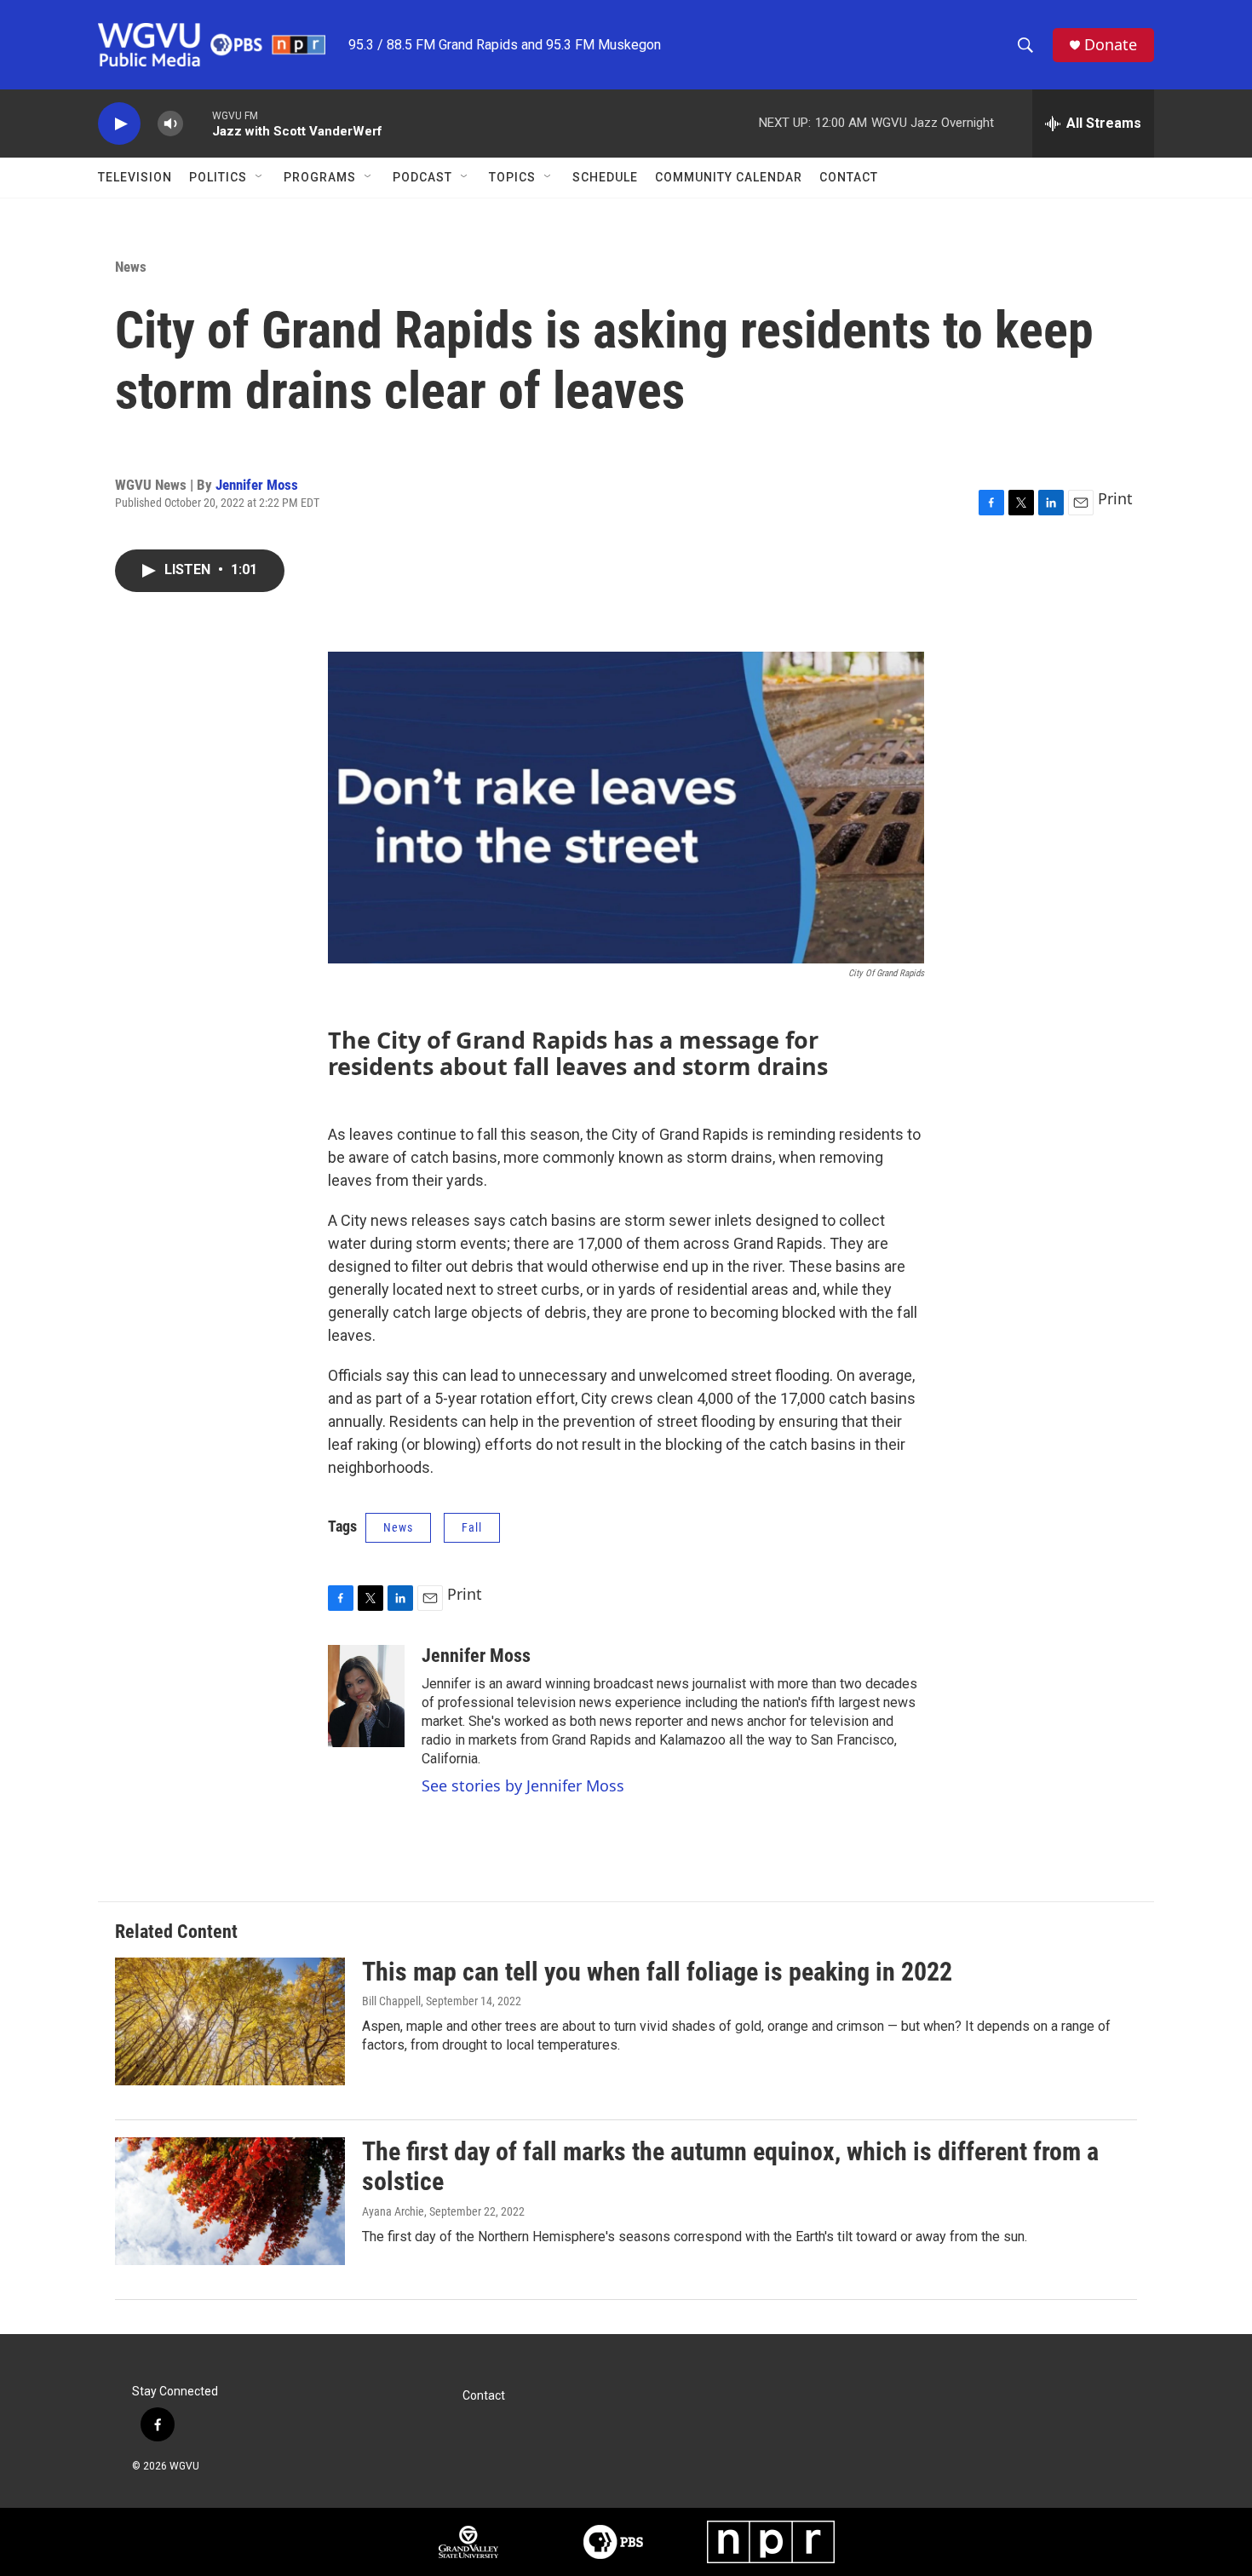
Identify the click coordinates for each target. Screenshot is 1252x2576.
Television (135, 177)
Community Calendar (729, 177)
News (131, 267)
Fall (472, 1527)
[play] (119, 124)
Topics (512, 177)
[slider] (198, 123)
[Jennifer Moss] (366, 1696)
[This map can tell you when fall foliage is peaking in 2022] (230, 2021)
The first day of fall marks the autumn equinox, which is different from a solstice (730, 2166)
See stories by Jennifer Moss (523, 1785)
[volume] (170, 124)
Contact (849, 177)
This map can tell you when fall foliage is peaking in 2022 (657, 1972)
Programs (320, 177)
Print (1115, 498)
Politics (218, 177)
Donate (1111, 45)
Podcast (422, 177)
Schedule (605, 177)
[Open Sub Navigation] (260, 177)
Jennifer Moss (257, 485)
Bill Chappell (391, 2001)
